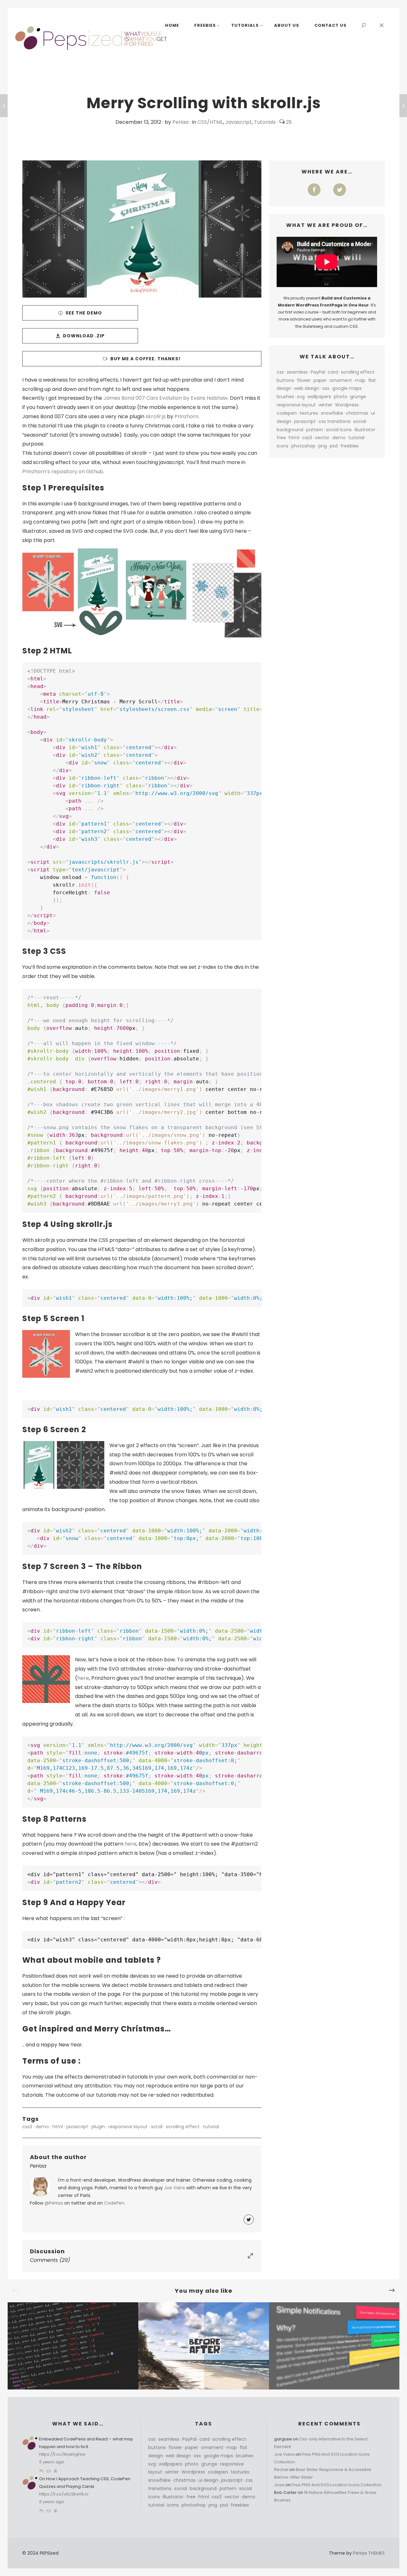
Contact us (331, 25)
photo (341, 397)
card (333, 372)
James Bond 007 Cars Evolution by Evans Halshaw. (166, 398)
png (323, 446)
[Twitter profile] (249, 2220)
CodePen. (115, 2203)
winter (325, 405)
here (83, 1678)
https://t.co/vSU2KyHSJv (64, 2494)
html (58, 2127)
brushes (285, 397)
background (290, 430)
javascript (77, 2127)
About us (287, 25)
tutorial (211, 2127)
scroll (157, 2127)
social (360, 421)
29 (288, 122)
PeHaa (180, 122)
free (281, 438)
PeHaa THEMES (369, 2553)
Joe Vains (175, 2188)
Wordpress (347, 405)
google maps (347, 388)
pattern (315, 430)
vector (322, 438)
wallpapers (319, 397)
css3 (27, 2127)
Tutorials (245, 25)
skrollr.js (156, 416)
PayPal (318, 372)
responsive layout (128, 2127)
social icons (339, 430)
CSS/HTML (210, 122)
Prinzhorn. (187, 416)
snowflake (332, 413)
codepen (287, 413)
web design (307, 388)
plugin (98, 2127)
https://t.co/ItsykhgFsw (62, 2454)
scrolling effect (183, 2127)
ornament (341, 380)
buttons (285, 380)
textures (309, 413)
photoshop (303, 446)
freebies (350, 446)
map (360, 380)
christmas (357, 413)
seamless (297, 372)
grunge (358, 397)
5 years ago (52, 2462)
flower (304, 380)
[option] (73, 2346)
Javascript (238, 122)
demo (42, 2127)
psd (334, 446)
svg (301, 397)
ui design (208, 2480)
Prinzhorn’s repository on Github (63, 472)
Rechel (281, 2470)
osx (326, 388)
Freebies (205, 25)
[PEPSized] (92, 38)
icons (283, 446)
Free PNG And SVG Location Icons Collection (337, 2485)
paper (320, 380)
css (280, 372)
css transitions (335, 421)
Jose (279, 2485)
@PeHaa (54, 2203)
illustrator (365, 430)
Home (172, 25)
